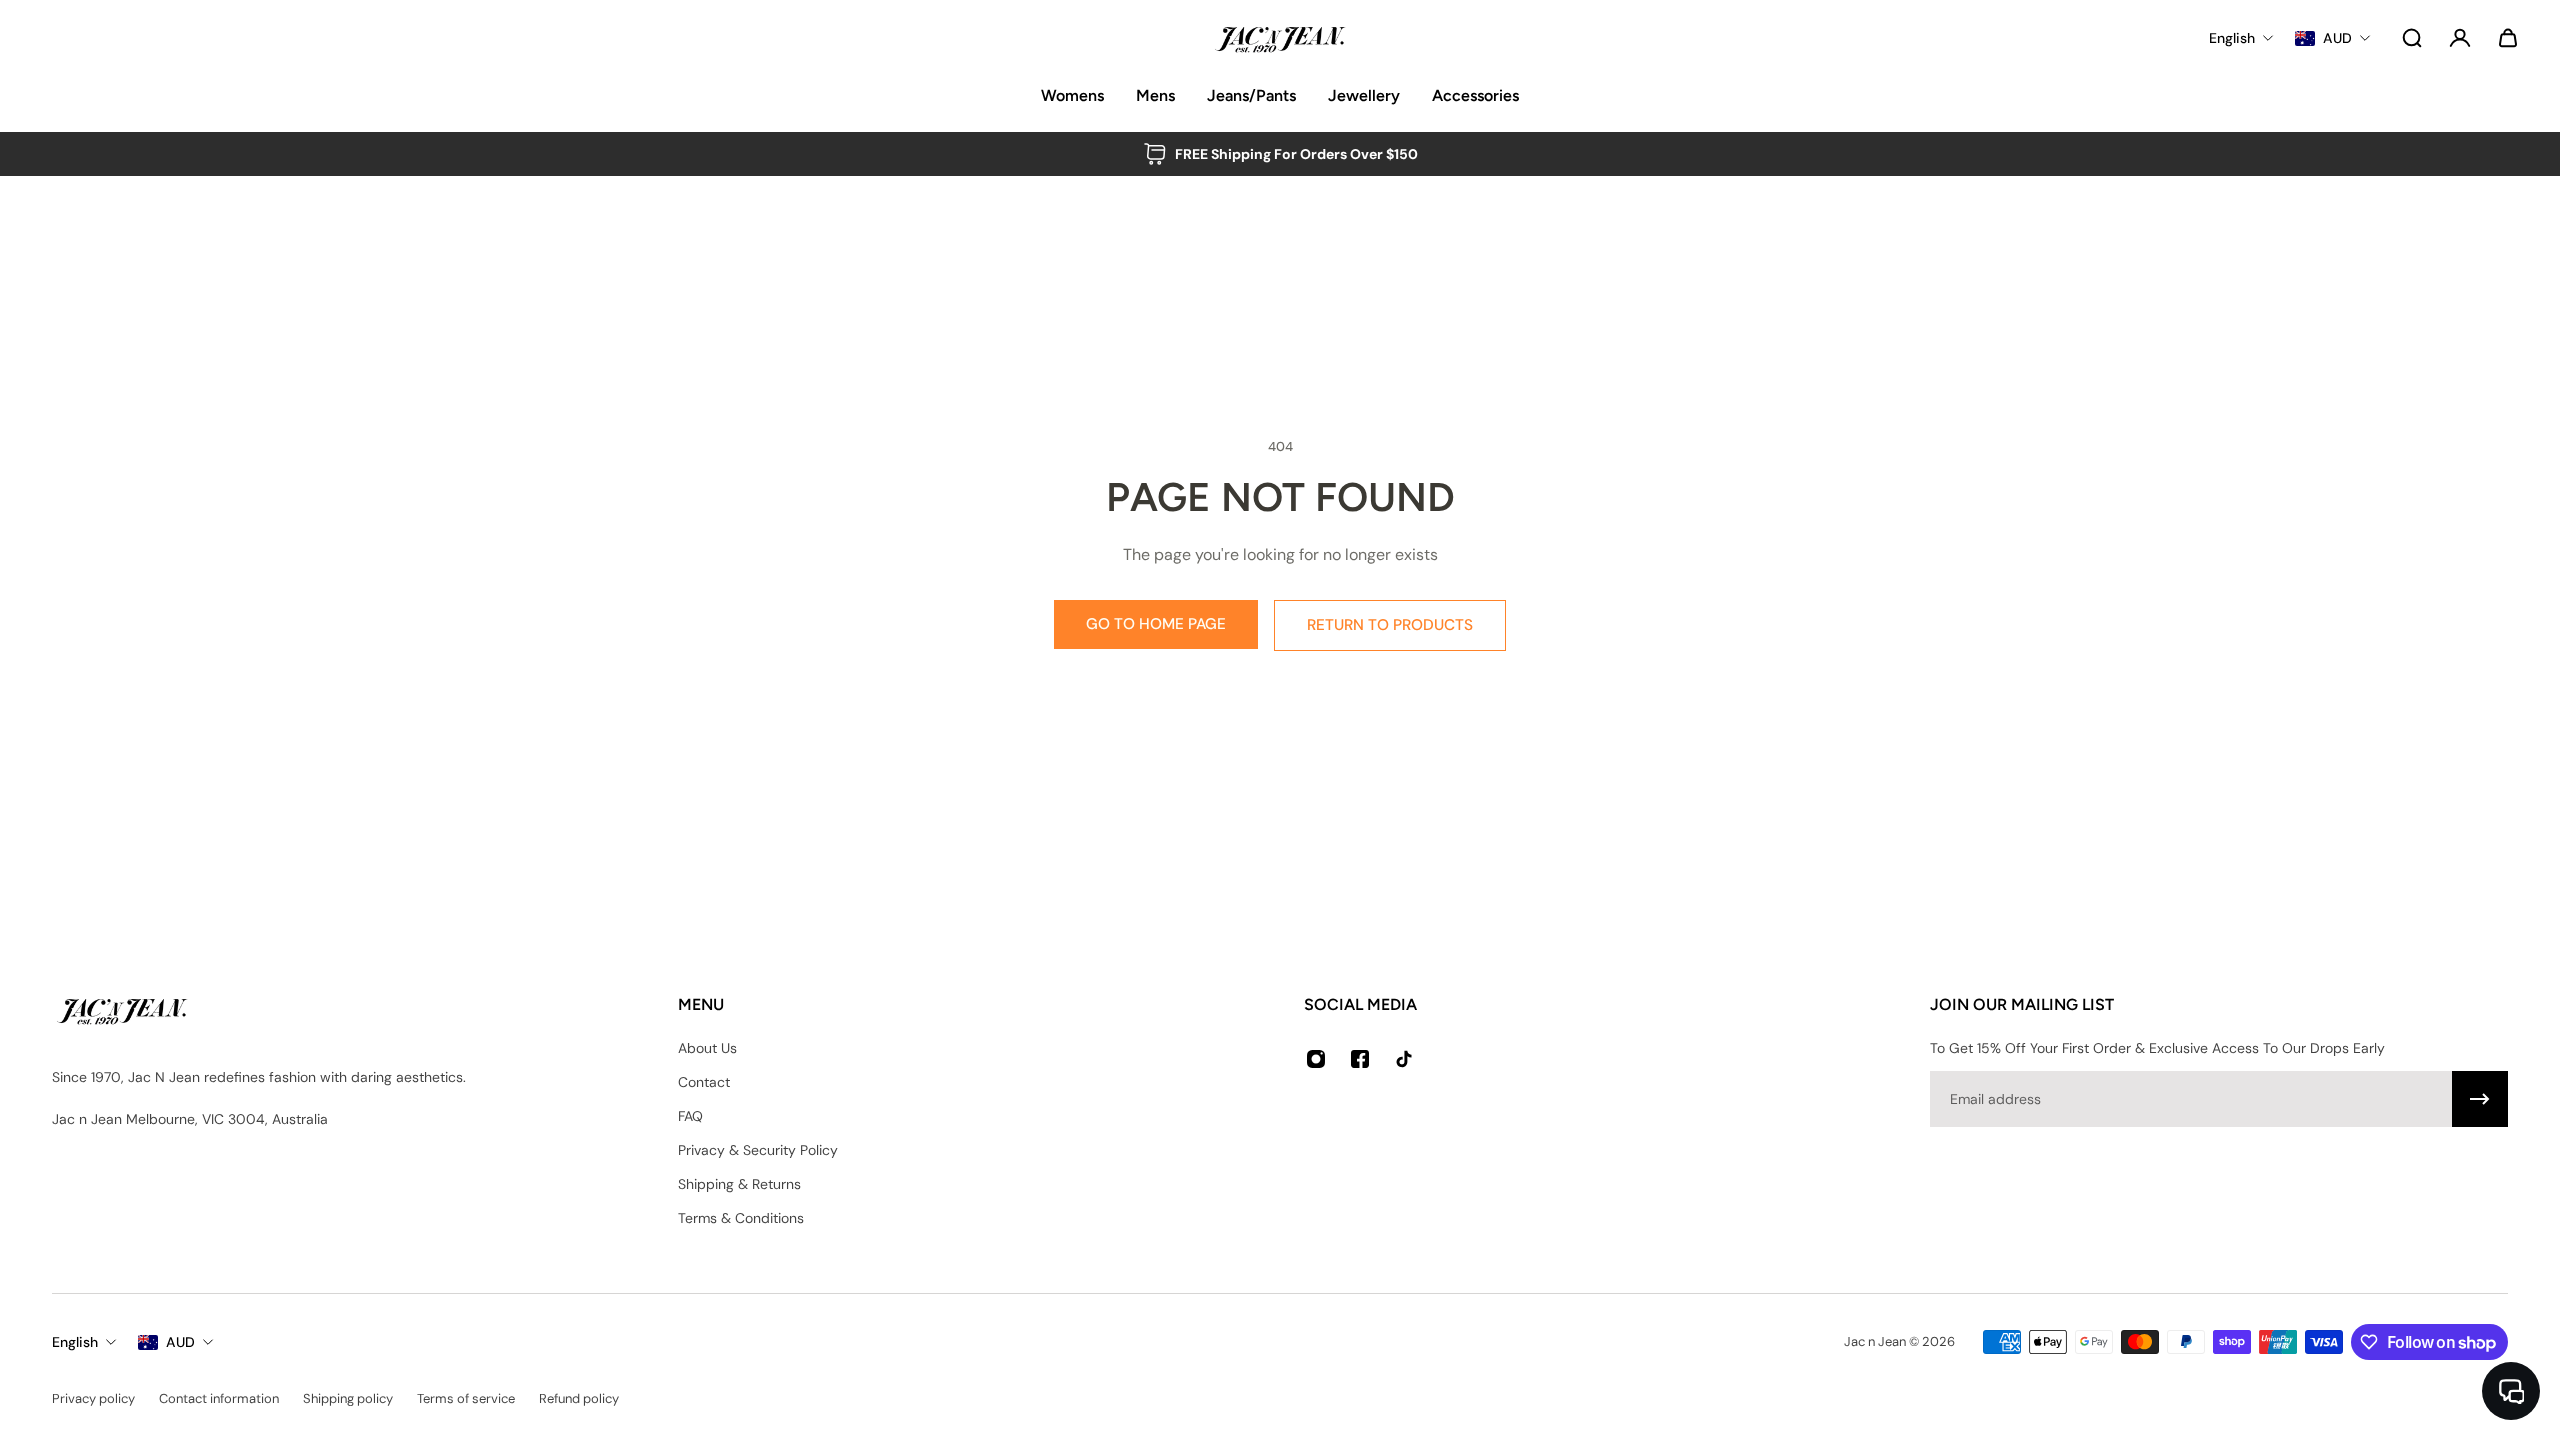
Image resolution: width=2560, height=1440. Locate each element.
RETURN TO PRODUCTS (1390, 625)
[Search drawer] (2412, 38)
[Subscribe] (2480, 1099)
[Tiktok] (1404, 1059)
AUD (180, 1342)
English (75, 1342)
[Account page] (2460, 38)
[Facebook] (1360, 1059)
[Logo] (1280, 38)
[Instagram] (1316, 1059)
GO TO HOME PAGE (1156, 624)
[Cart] (2508, 38)
